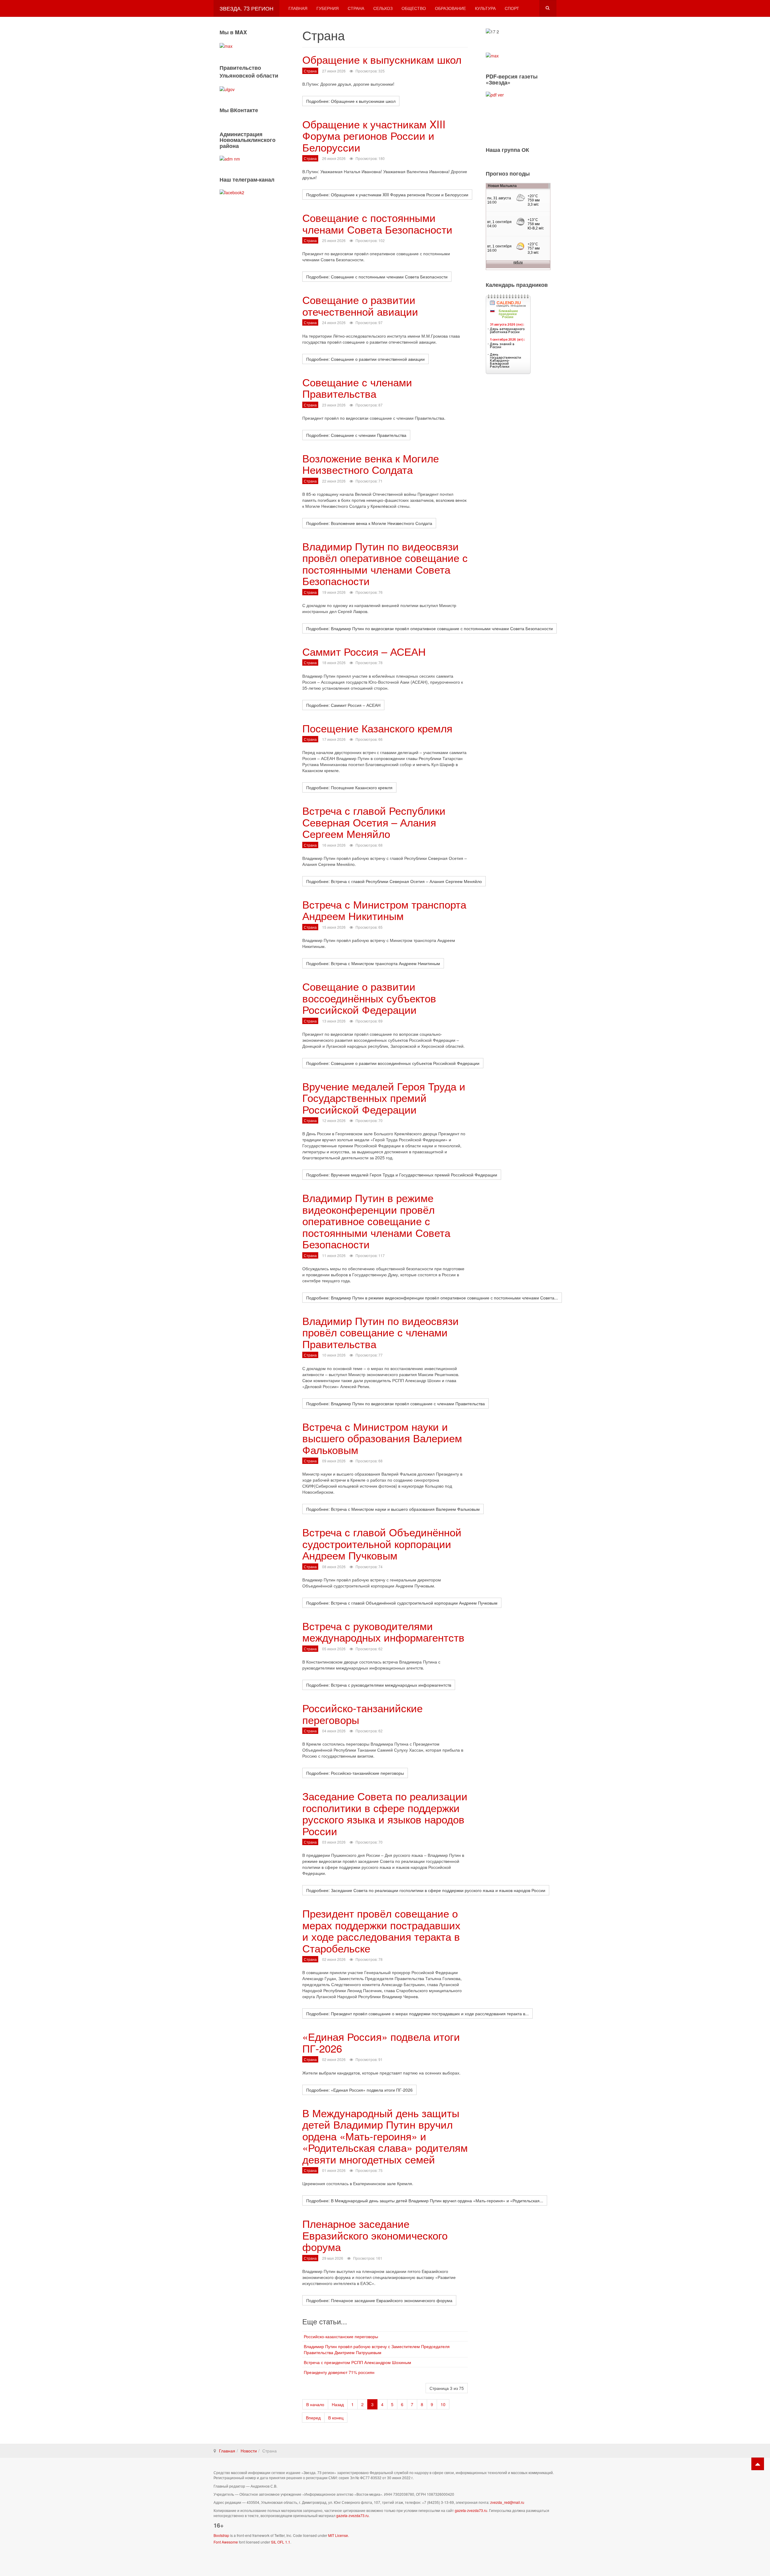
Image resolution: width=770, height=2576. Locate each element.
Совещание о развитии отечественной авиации (360, 305)
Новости (249, 2451)
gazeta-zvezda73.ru (471, 2510)
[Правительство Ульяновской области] (227, 88)
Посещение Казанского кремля (377, 728)
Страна (356, 8)
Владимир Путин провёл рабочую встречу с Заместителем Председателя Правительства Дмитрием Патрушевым (377, 2349)
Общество (414, 8)
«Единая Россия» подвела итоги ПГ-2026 (381, 2042)
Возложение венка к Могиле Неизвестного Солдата (371, 464)
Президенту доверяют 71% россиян (339, 2372)
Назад (338, 2404)
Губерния (328, 8)
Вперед (313, 2418)
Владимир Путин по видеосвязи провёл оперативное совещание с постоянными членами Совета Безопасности (385, 563)
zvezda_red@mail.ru (507, 2502)
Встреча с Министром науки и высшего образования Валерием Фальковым (382, 1438)
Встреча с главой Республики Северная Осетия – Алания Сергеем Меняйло (374, 822)
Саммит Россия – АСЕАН (364, 651)
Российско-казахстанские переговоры (341, 2336)
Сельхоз (383, 8)
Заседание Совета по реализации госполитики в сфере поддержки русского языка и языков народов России (385, 1813)
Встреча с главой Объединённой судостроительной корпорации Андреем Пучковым (382, 1543)
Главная (298, 8)
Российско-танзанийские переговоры (362, 1714)
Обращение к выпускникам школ (382, 59)
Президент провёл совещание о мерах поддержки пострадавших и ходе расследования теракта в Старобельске (381, 1930)
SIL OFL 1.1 (281, 2542)
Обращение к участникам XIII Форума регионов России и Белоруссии (374, 135)
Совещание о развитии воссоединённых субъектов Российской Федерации (369, 998)
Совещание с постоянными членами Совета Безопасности (377, 223)
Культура (485, 8)
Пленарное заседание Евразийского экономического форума (375, 2235)
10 (443, 2404)
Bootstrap (221, 2535)
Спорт (512, 8)
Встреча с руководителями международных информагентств (383, 1631)
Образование (450, 8)
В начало (315, 2404)
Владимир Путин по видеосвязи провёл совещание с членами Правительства (380, 1332)
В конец (336, 2418)
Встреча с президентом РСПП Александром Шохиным (357, 2362)
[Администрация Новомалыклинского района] (230, 158)
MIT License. (339, 2535)
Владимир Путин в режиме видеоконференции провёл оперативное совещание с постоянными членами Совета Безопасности (376, 1221)
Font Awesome (226, 2542)
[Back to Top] (758, 2464)
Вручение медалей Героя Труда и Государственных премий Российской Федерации (384, 1098)
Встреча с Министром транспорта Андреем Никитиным (384, 910)
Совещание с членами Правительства (357, 388)
